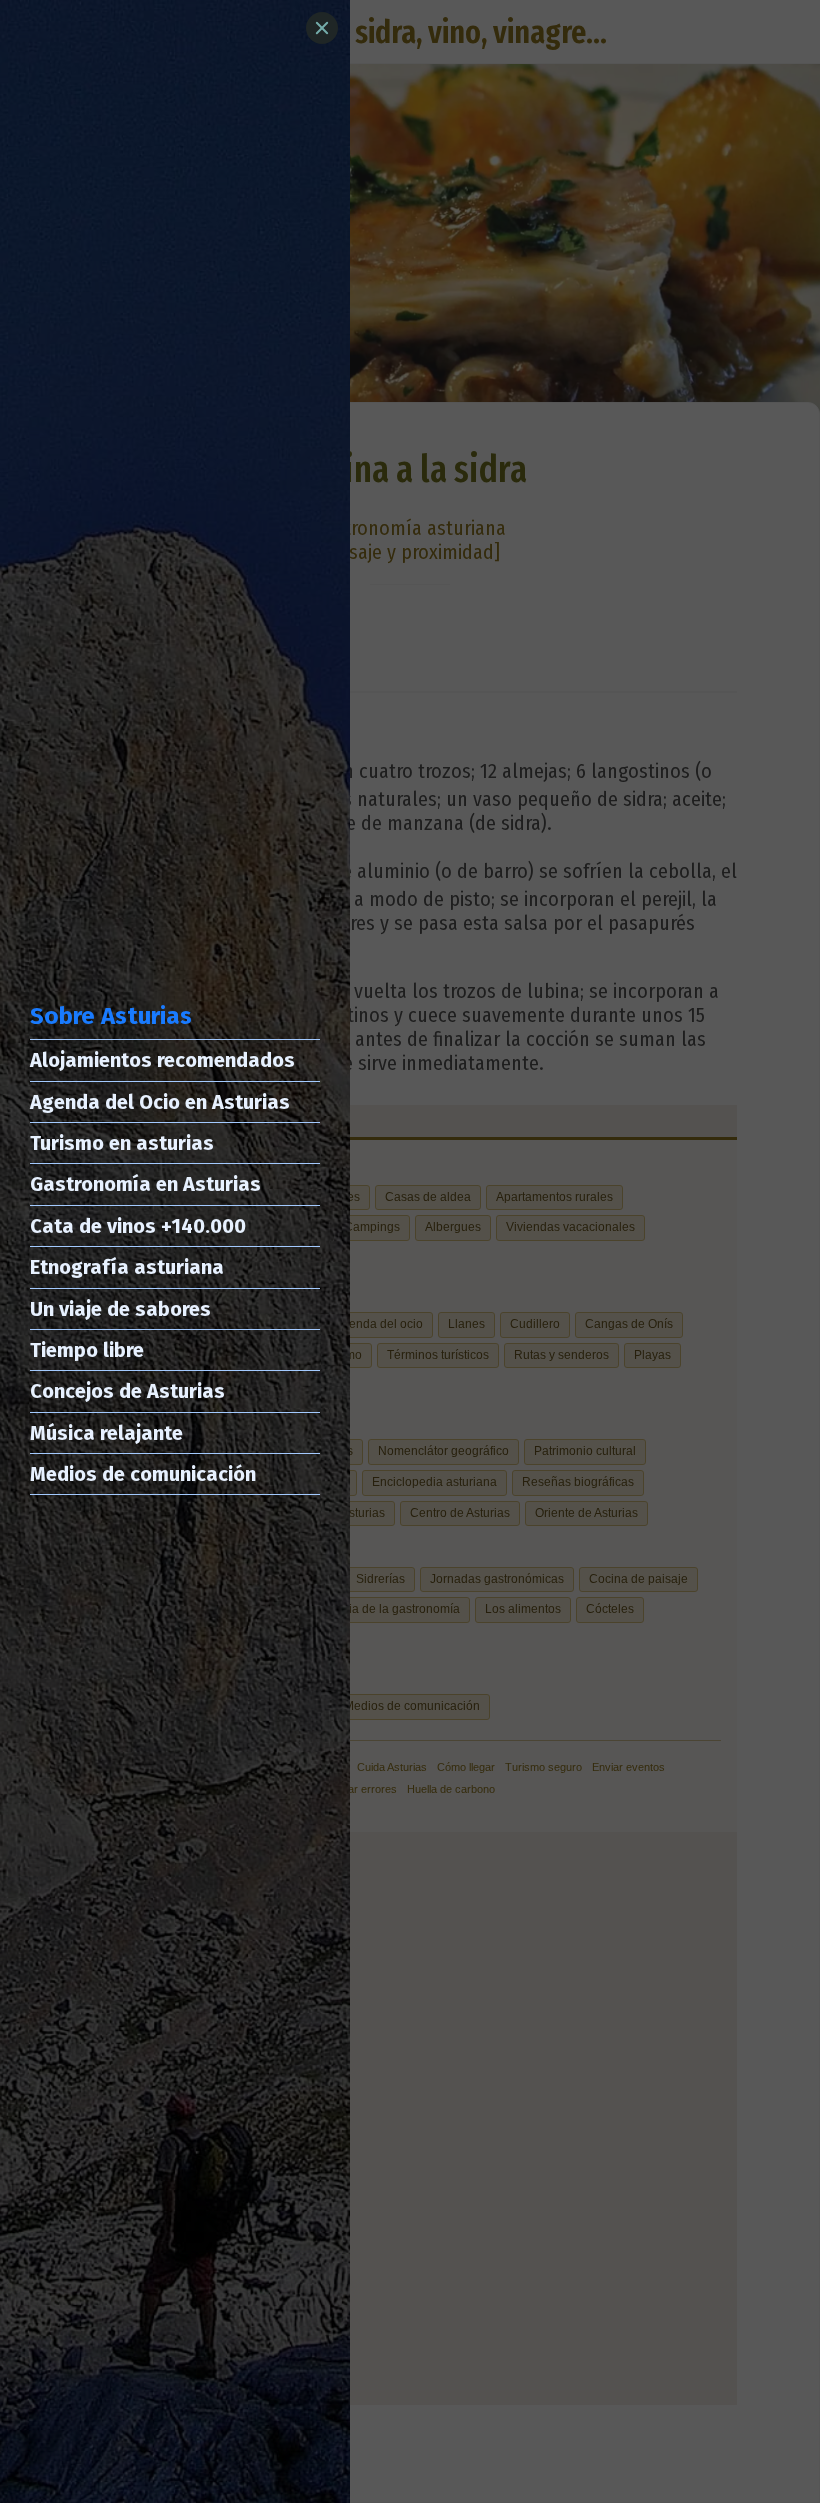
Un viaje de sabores (120, 1309)
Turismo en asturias (122, 1143)
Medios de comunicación (143, 1474)
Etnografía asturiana (127, 1267)
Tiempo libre (87, 1350)
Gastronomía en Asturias (145, 1184)
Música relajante (106, 1433)
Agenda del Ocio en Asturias (160, 1102)
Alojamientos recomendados (162, 1060)
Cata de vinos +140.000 (138, 1226)
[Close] (322, 28)
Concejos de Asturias (127, 1391)
